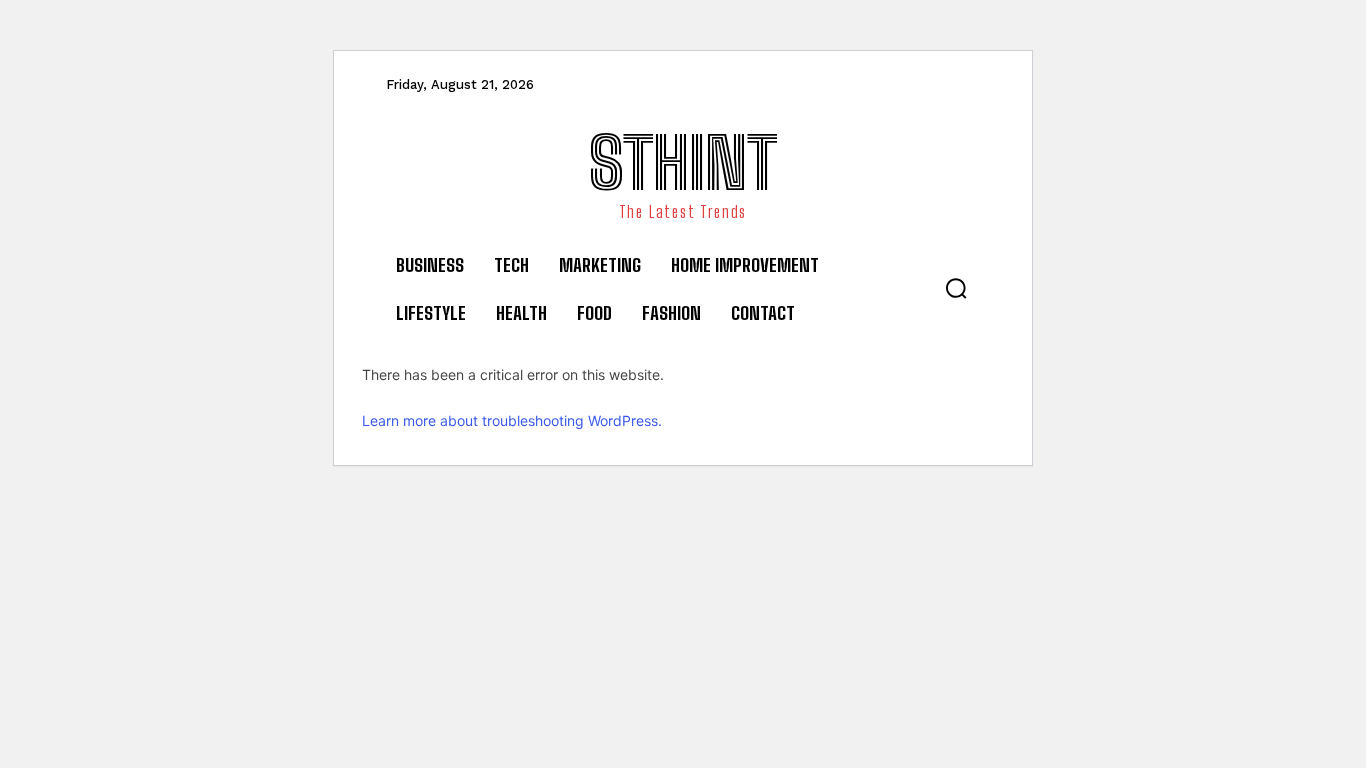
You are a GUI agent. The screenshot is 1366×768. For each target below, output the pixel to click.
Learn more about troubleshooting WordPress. (512, 420)
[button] (956, 288)
